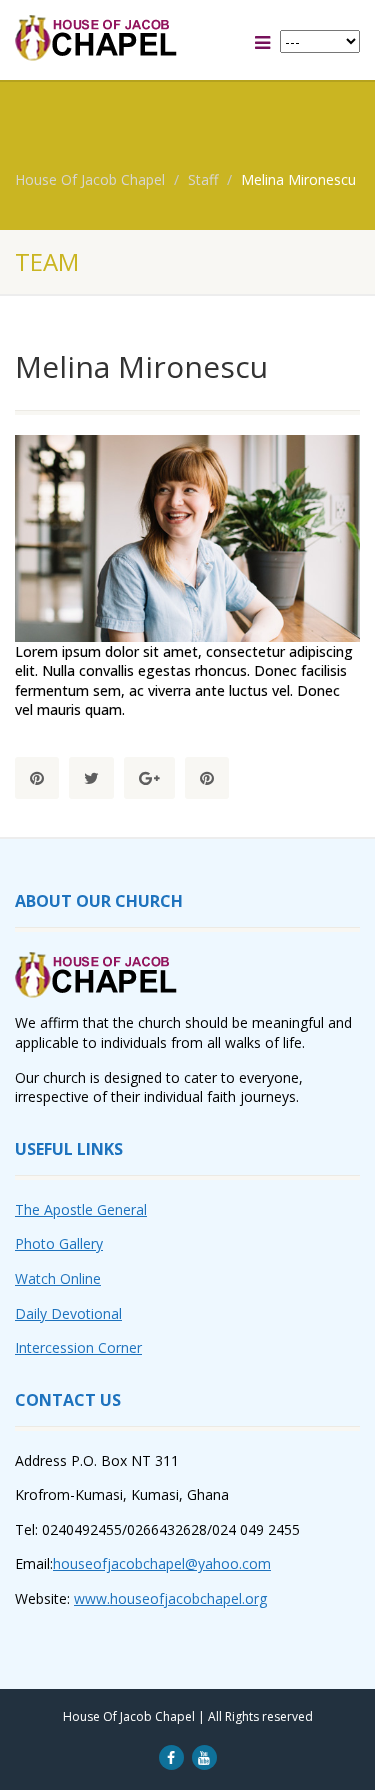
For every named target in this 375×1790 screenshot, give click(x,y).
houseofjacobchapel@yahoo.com (162, 1563)
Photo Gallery (59, 1243)
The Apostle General (81, 1209)
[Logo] (125, 38)
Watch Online (58, 1278)
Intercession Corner (78, 1347)
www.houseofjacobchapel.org (170, 1598)
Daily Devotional (68, 1313)
